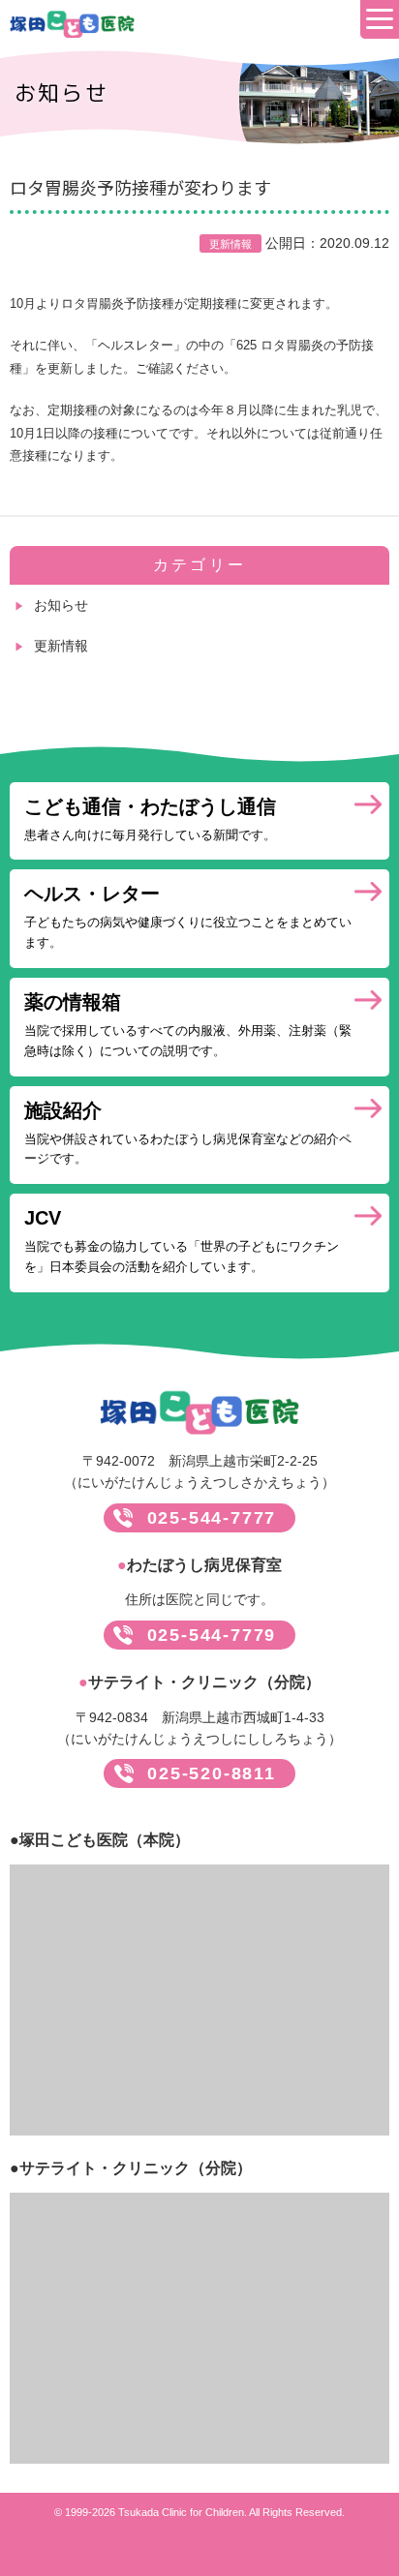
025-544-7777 (212, 1518)
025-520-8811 (212, 1773)
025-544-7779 (212, 1635)
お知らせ (61, 605)
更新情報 (61, 646)
